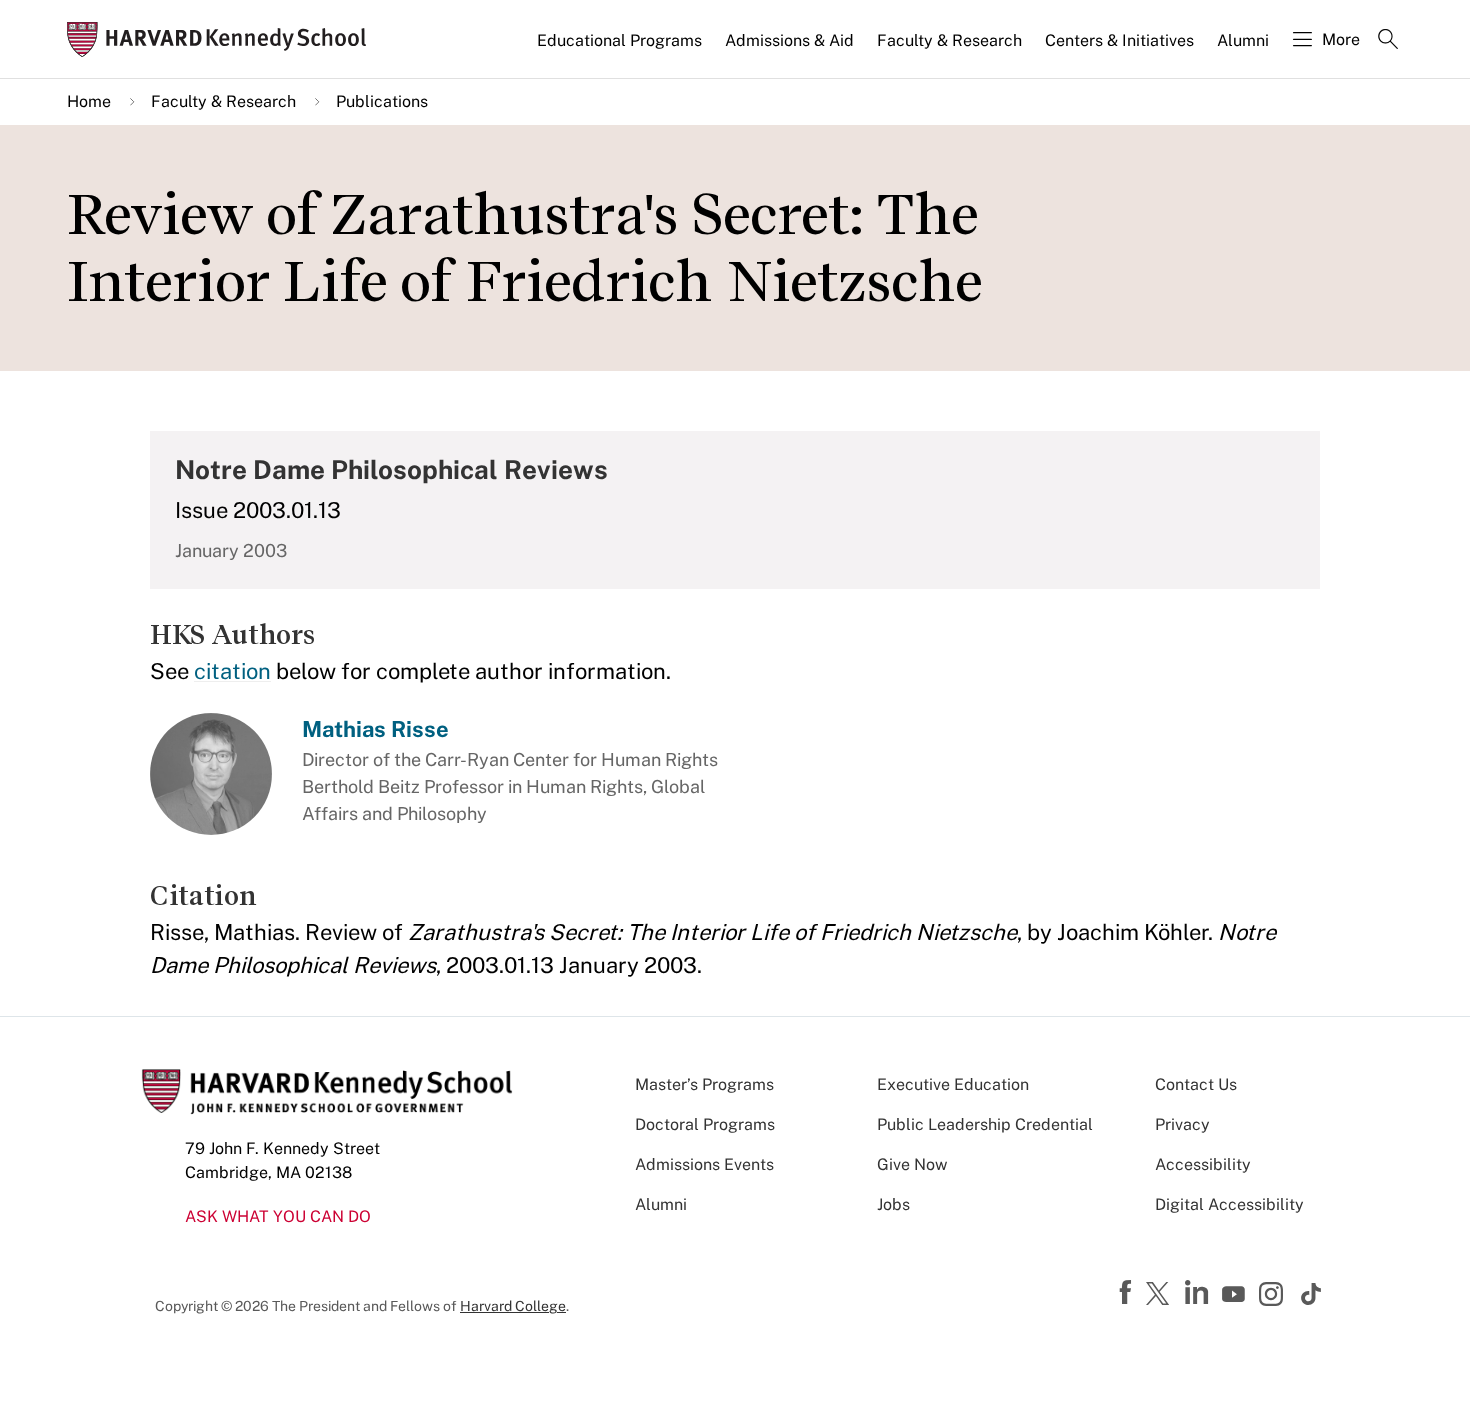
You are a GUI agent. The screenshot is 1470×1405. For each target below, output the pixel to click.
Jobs (893, 1204)
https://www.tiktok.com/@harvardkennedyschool (1312, 1294)
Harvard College (513, 1306)
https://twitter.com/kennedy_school (1161, 1295)
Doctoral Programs (705, 1124)
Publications (382, 101)
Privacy (1182, 1124)
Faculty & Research (949, 40)
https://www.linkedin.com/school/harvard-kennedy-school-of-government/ (1199, 1293)
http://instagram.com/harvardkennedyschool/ (1274, 1296)
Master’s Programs (704, 1084)
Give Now (912, 1164)
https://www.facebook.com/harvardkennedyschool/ (1128, 1293)
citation (232, 671)
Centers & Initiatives (1119, 40)
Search (1388, 41)
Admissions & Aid (789, 40)
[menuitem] (621, 49)
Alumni (1243, 40)
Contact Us (1196, 1084)
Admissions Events (704, 1164)
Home (89, 101)
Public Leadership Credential (985, 1124)
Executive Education (953, 1084)
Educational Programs (619, 40)
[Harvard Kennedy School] (223, 39)
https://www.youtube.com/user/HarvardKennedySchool (1236, 1295)
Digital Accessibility (1229, 1204)
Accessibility (1203, 1164)
